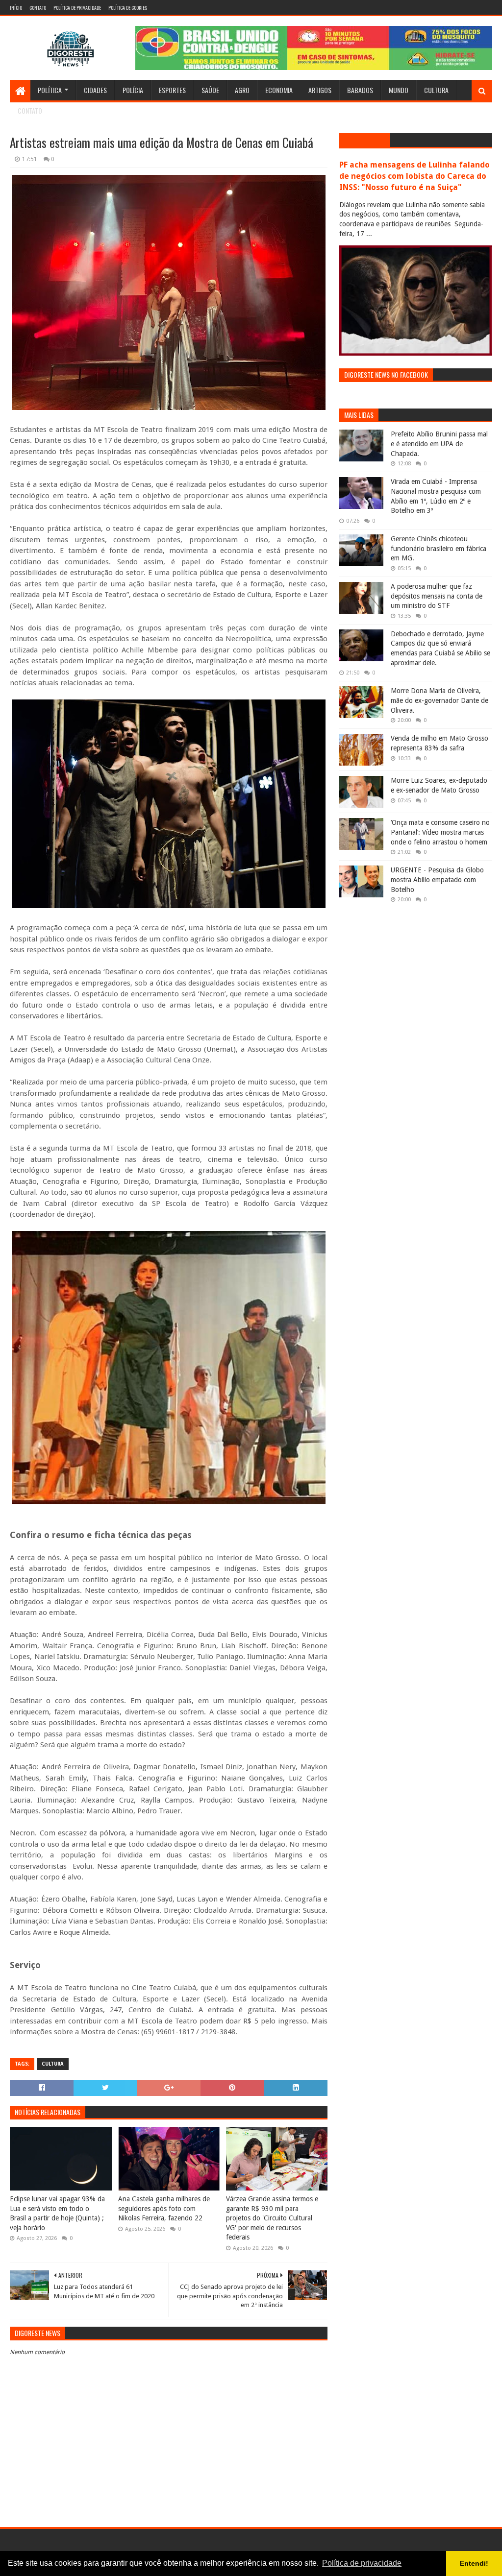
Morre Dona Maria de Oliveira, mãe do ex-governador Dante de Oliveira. (439, 700)
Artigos (320, 90)
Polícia (133, 90)
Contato (38, 8)
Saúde (210, 90)
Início (16, 8)
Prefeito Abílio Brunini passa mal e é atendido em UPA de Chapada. (439, 444)
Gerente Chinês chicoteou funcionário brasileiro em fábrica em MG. (439, 548)
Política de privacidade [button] (362, 2563)
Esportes (172, 90)
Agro (242, 90)
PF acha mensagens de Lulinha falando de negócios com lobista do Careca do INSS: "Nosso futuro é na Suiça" (414, 176)
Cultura (436, 90)
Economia (279, 90)
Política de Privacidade (77, 8)
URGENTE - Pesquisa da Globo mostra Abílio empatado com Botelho (437, 879)
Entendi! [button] (474, 2563)
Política (50, 90)
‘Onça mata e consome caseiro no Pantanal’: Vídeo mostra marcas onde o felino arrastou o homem (440, 832)
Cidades (95, 90)
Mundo (399, 90)
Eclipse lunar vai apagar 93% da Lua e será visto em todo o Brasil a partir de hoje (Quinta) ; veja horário (57, 2213)
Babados (360, 90)
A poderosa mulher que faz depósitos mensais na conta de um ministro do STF (437, 596)
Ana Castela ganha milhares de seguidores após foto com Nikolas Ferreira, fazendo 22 (164, 2208)
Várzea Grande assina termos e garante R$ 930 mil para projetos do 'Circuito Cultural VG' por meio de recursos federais (272, 2218)
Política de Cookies (128, 8)
